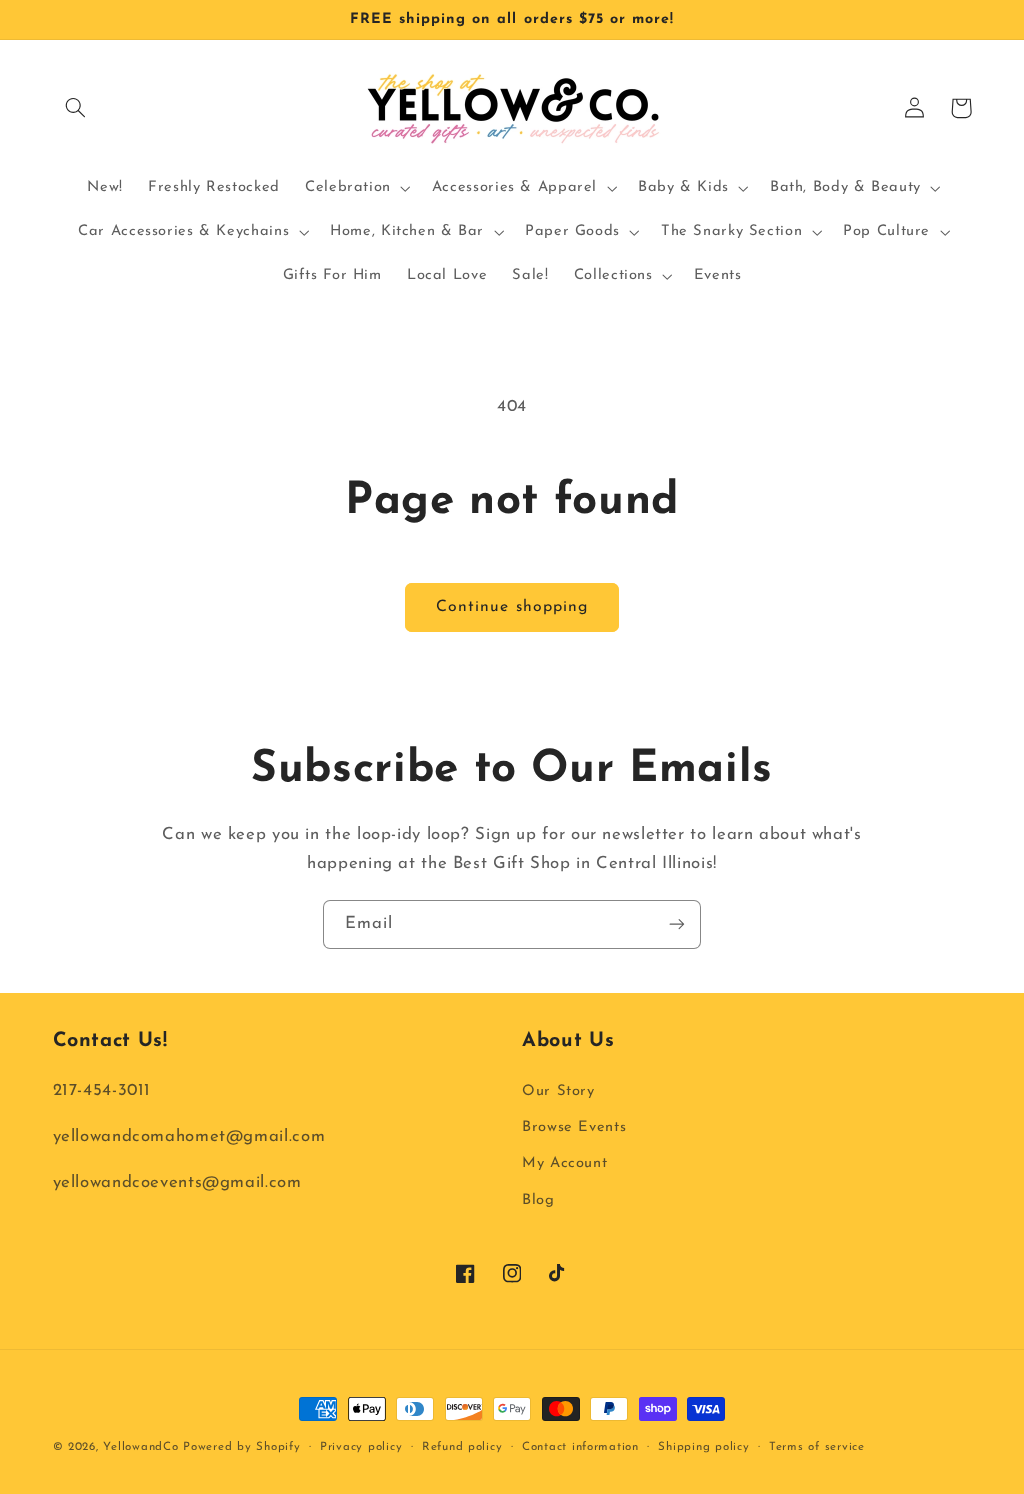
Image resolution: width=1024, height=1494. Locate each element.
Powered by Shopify (241, 1447)
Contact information (580, 1447)
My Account (564, 1163)
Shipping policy (703, 1447)
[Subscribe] (677, 924)
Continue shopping (512, 607)
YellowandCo (140, 1447)
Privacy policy (361, 1447)
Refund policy (462, 1447)
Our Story (558, 1091)
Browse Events (574, 1127)
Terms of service (817, 1447)
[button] (76, 108)
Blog (538, 1200)
